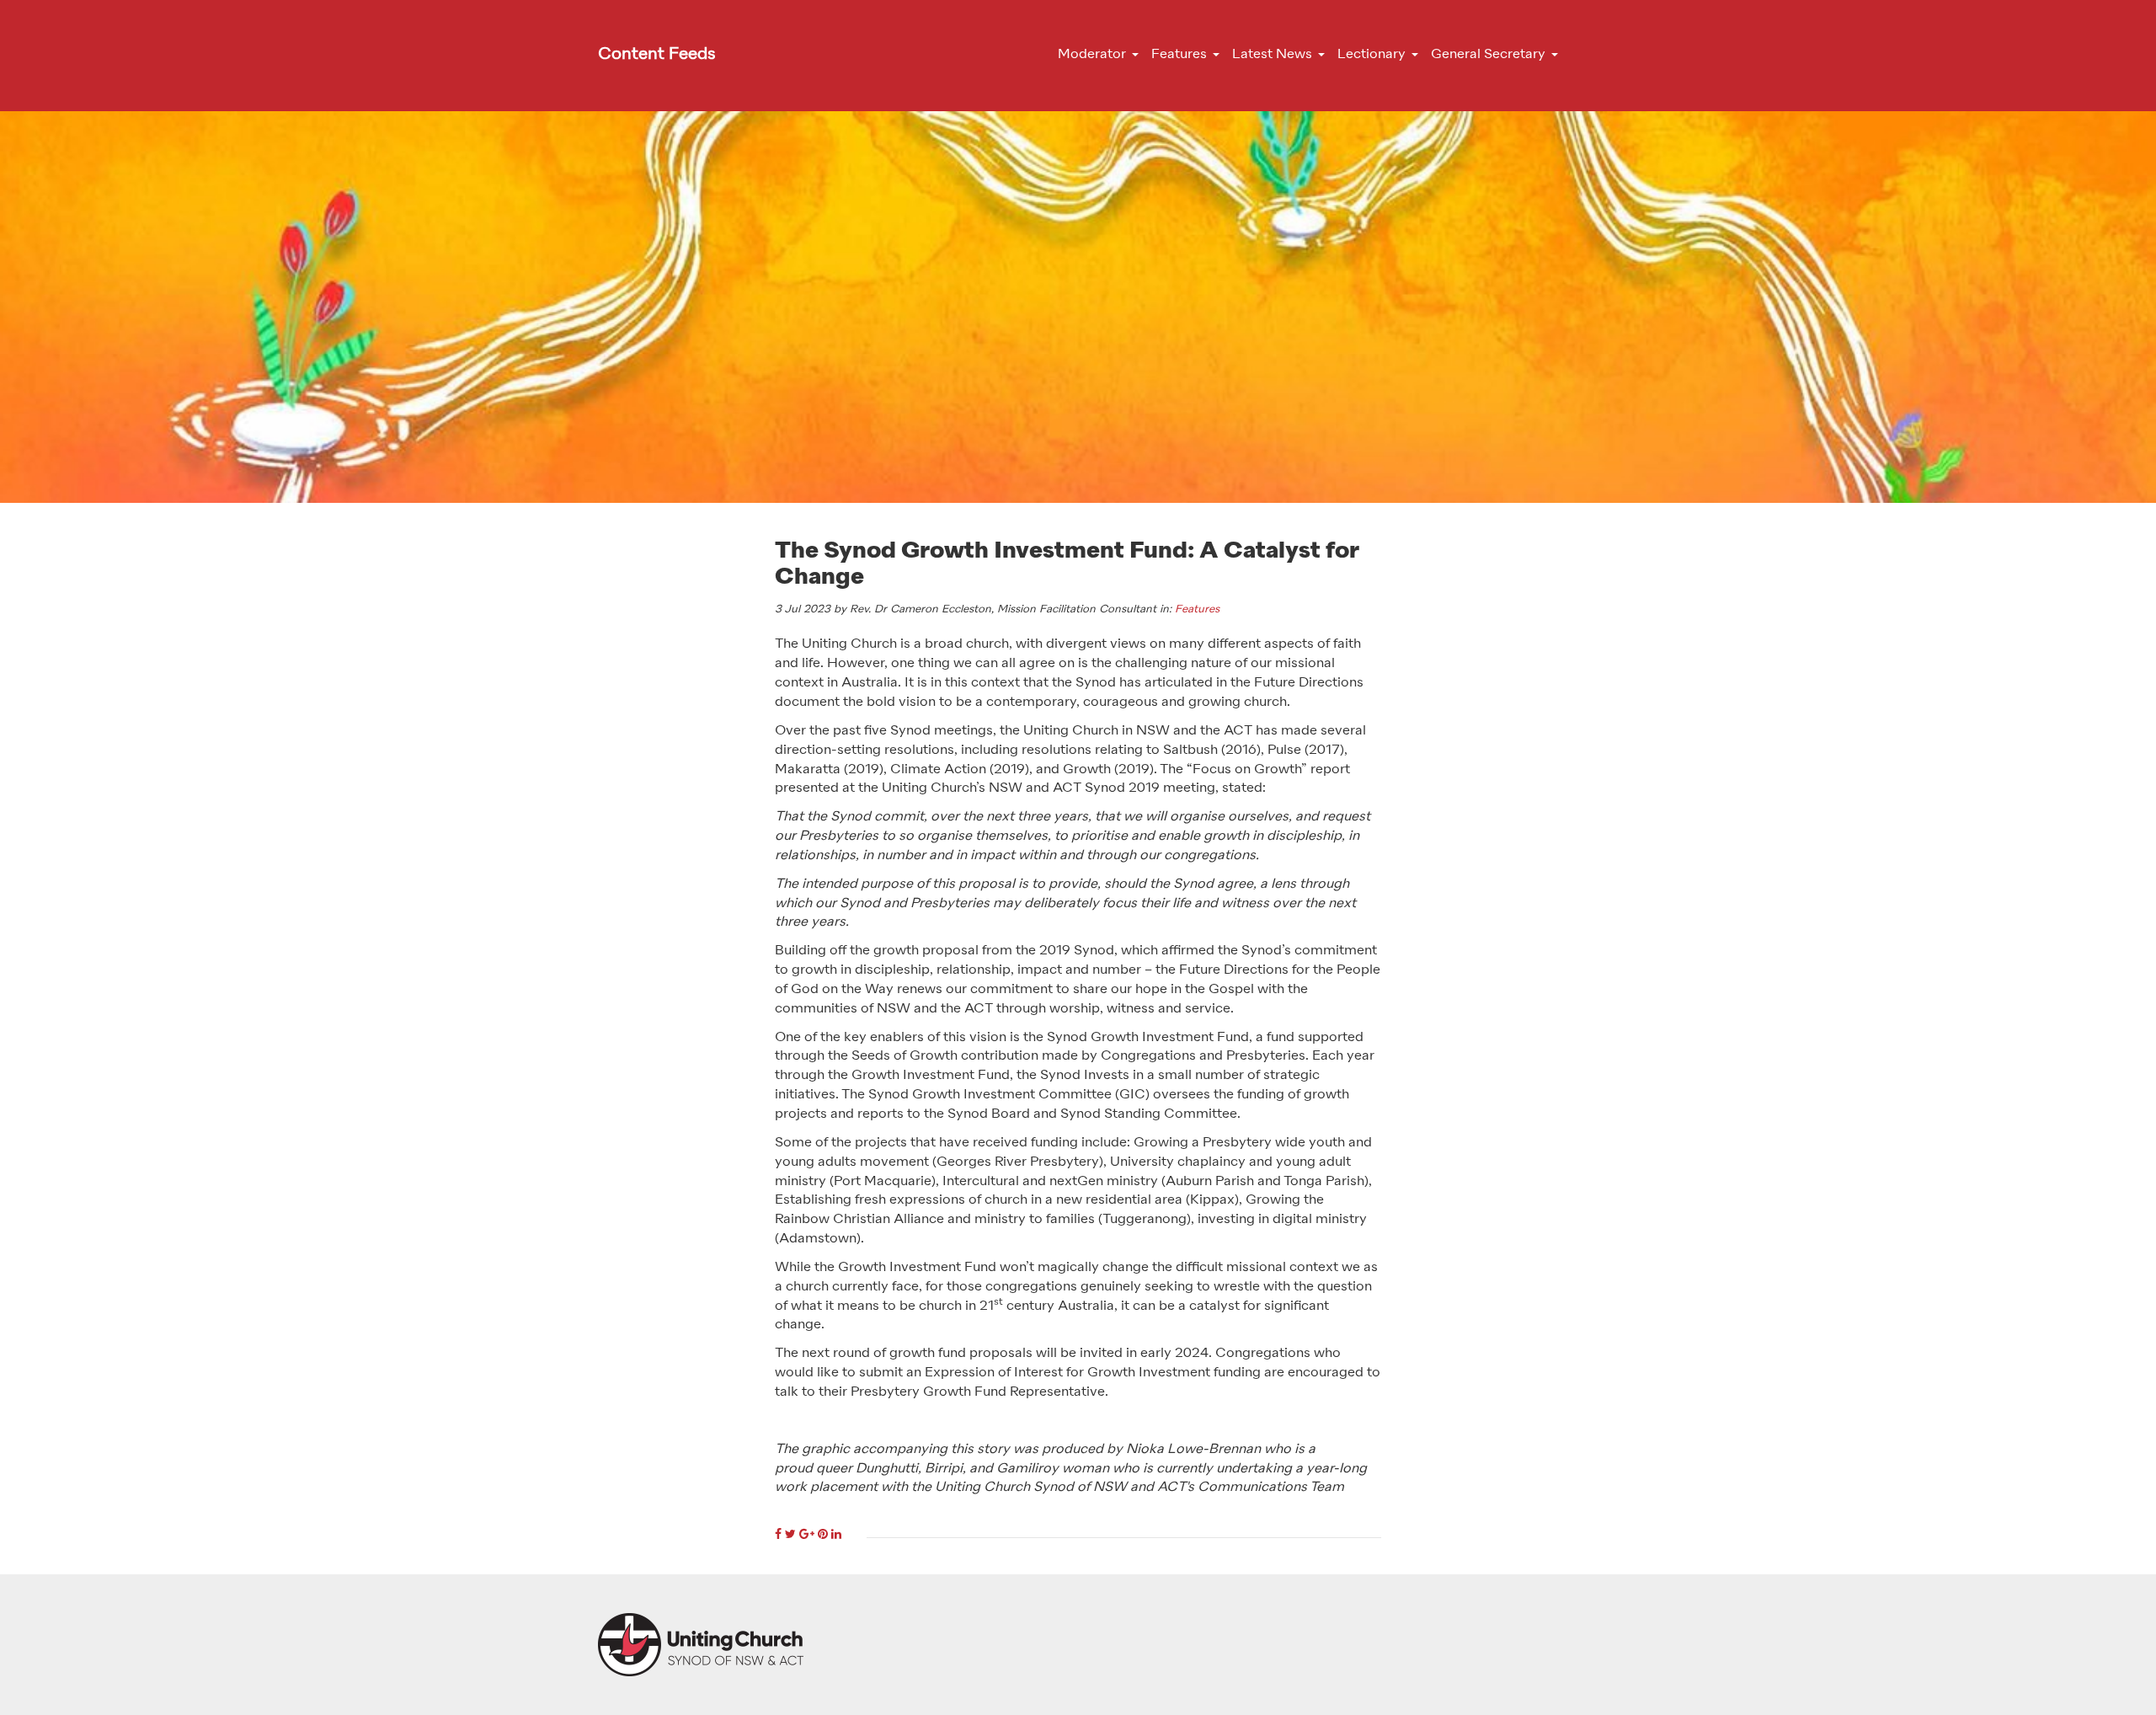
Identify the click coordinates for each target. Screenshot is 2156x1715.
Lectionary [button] (1372, 55)
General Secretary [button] (1488, 55)
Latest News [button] (1272, 55)
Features (1197, 609)
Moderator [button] (1092, 55)
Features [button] (1179, 55)
